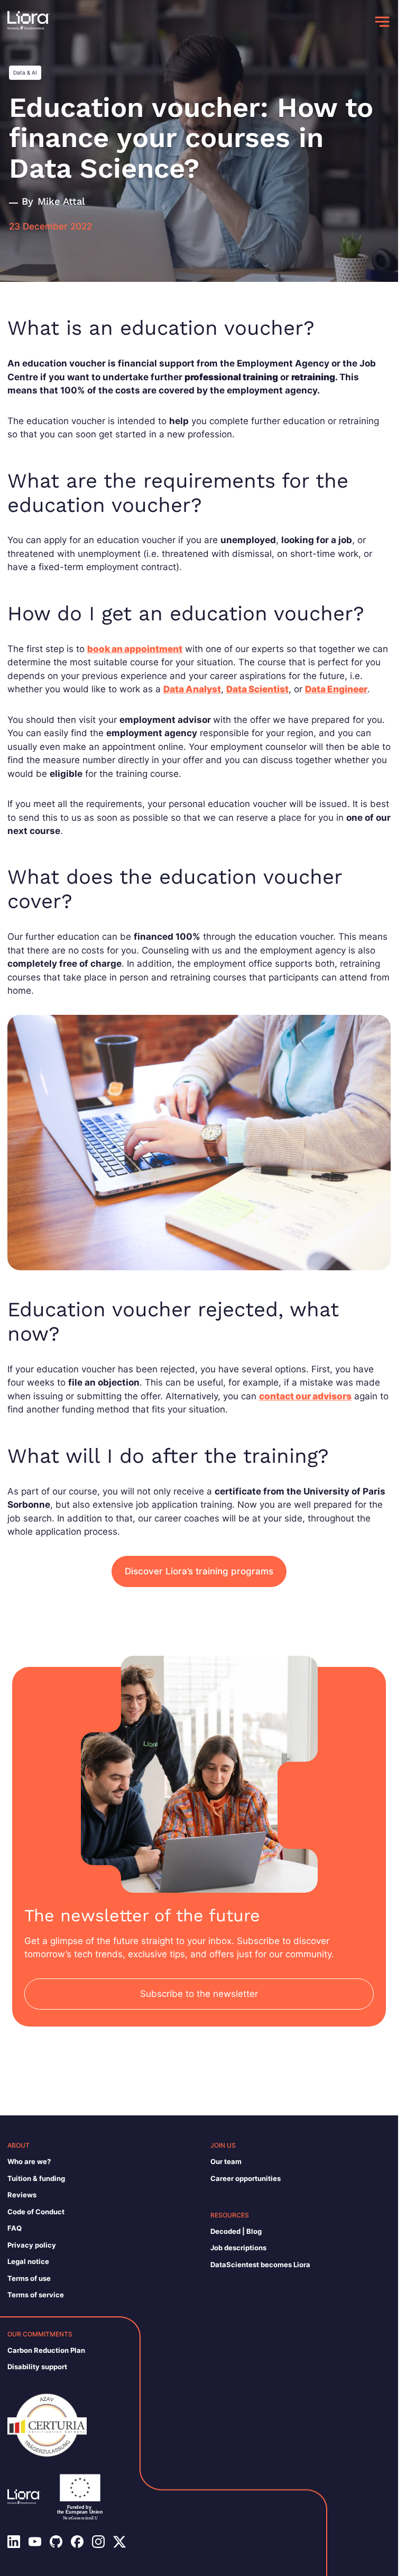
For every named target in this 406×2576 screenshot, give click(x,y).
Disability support (37, 2367)
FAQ (15, 2228)
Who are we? (29, 2161)
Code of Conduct (36, 2212)
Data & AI (25, 72)
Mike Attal (61, 201)
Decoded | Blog (236, 2231)
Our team (226, 2161)
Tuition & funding (36, 2178)
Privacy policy (32, 2245)
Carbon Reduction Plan (46, 2350)
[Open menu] (382, 22)
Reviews (22, 2195)
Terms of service (36, 2295)
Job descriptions (238, 2248)
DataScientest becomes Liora (260, 2265)
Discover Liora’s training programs (199, 1571)
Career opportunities (246, 2178)
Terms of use (29, 2278)
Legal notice (28, 2261)
